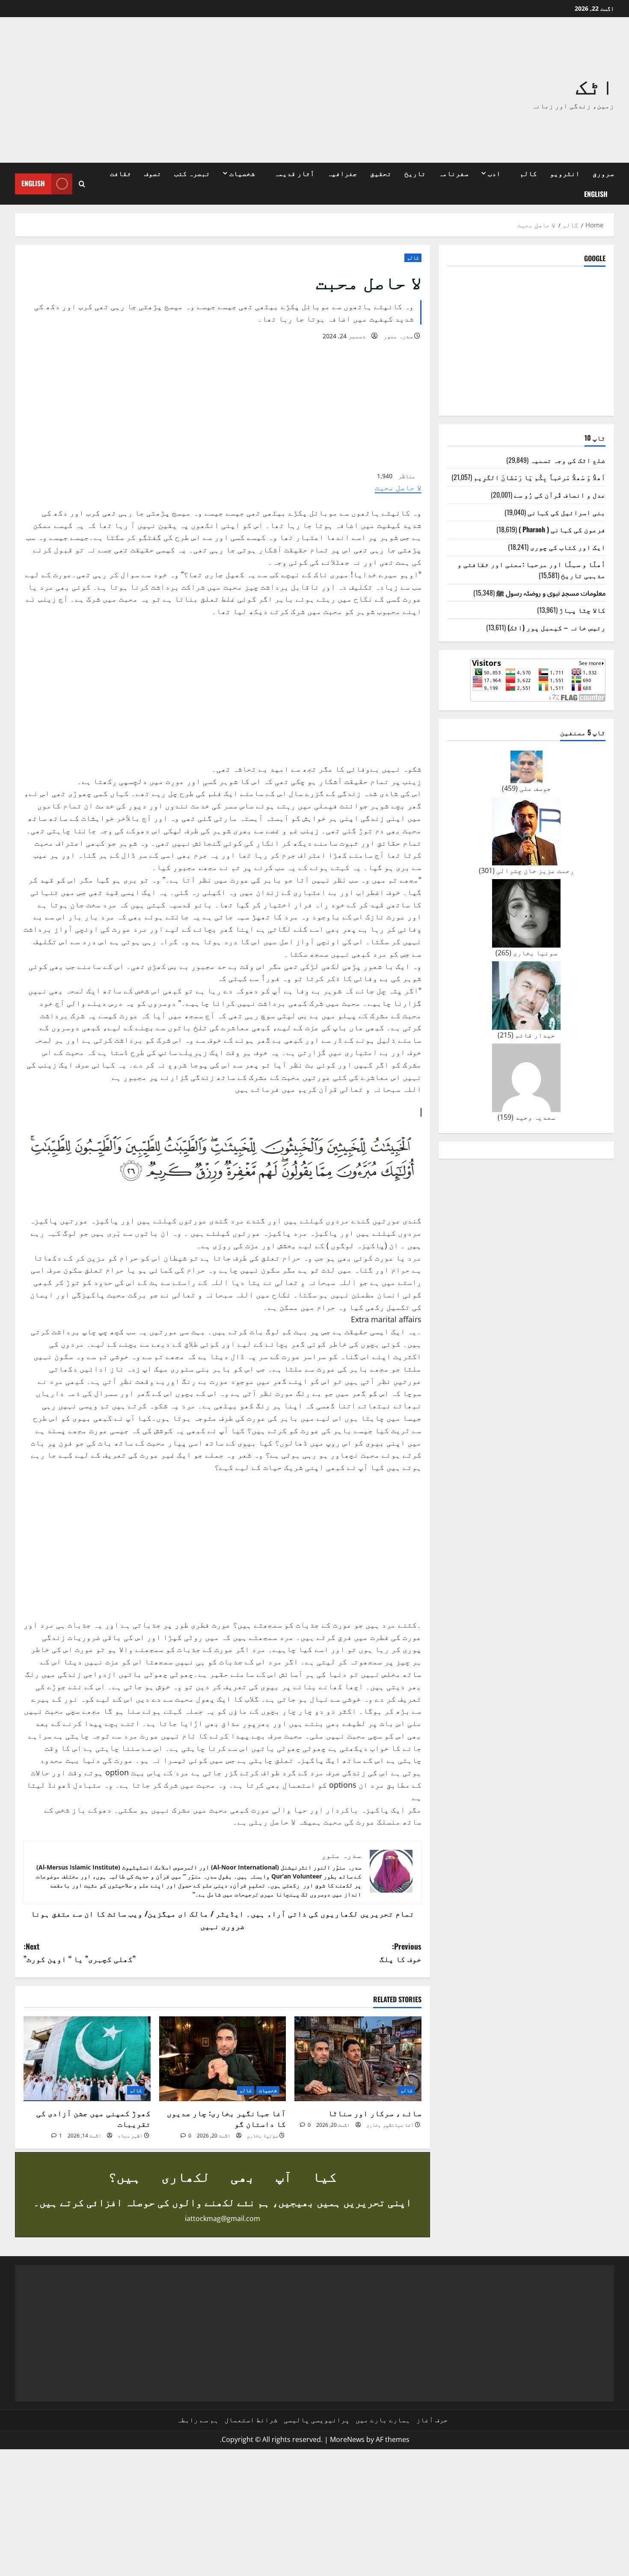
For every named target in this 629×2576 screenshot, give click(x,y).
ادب (494, 173)
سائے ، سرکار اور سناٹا (375, 2113)
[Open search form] (82, 184)
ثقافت (121, 173)
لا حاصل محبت (398, 487)
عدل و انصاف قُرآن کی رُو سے (560, 495)
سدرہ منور (398, 336)
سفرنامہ (454, 173)
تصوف (153, 173)
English (596, 194)
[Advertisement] (193, 90)
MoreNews (347, 2439)
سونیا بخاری (263, 2136)
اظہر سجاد (130, 2136)
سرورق (603, 173)
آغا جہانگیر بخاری (390, 2125)
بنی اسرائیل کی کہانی (567, 512)
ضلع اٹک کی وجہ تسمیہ (568, 460)
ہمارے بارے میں (383, 2420)
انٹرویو (565, 173)
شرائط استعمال (251, 2420)
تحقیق (381, 173)
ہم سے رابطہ (198, 2420)
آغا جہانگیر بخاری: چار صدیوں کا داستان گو (226, 2118)
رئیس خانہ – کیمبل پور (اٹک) (556, 627)
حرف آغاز (432, 2420)
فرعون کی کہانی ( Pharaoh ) (562, 529)
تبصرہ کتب (192, 173)
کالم (528, 173)
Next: (80, 1952)
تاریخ (415, 173)
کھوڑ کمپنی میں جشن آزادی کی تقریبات (93, 2118)
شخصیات (242, 173)
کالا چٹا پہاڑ (582, 610)
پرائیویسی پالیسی (317, 2420)
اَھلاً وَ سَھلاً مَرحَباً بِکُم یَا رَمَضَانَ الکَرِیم (540, 477)
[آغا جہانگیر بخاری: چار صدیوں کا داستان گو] (223, 2059)
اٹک (595, 84)
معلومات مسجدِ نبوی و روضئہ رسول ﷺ (551, 593)
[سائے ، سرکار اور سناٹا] (358, 2059)
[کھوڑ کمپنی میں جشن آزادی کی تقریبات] (87, 2059)
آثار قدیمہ (294, 173)
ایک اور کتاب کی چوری (568, 547)
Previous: (401, 1952)
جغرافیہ (342, 173)
